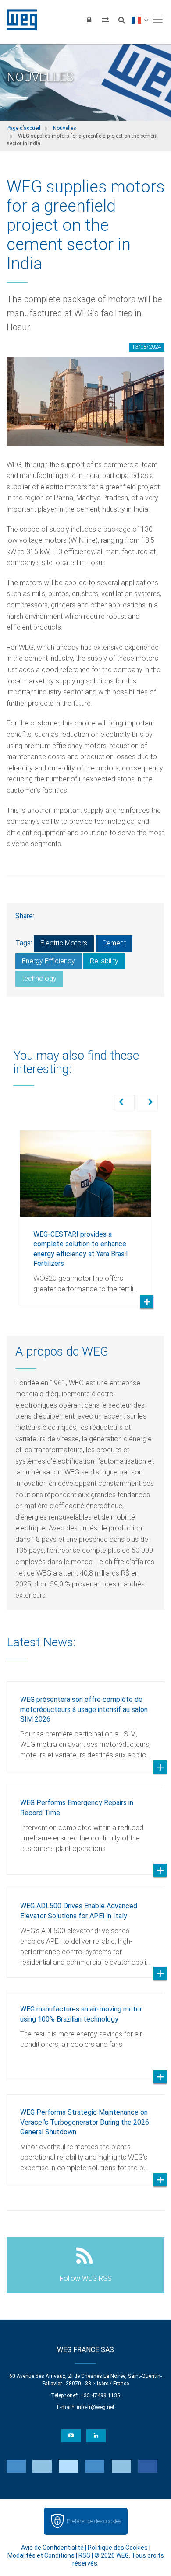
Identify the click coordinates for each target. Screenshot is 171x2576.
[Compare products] (105, 20)
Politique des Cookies (118, 2548)
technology (39, 978)
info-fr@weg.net (96, 2407)
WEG (19, 20)
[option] (85, 1211)
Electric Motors (64, 943)
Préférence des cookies (94, 2521)
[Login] (89, 20)
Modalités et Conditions (41, 2555)
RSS (84, 2555)
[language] (140, 20)
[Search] (121, 20)
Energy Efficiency (48, 961)
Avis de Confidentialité (52, 2548)
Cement (114, 943)
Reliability (104, 961)
